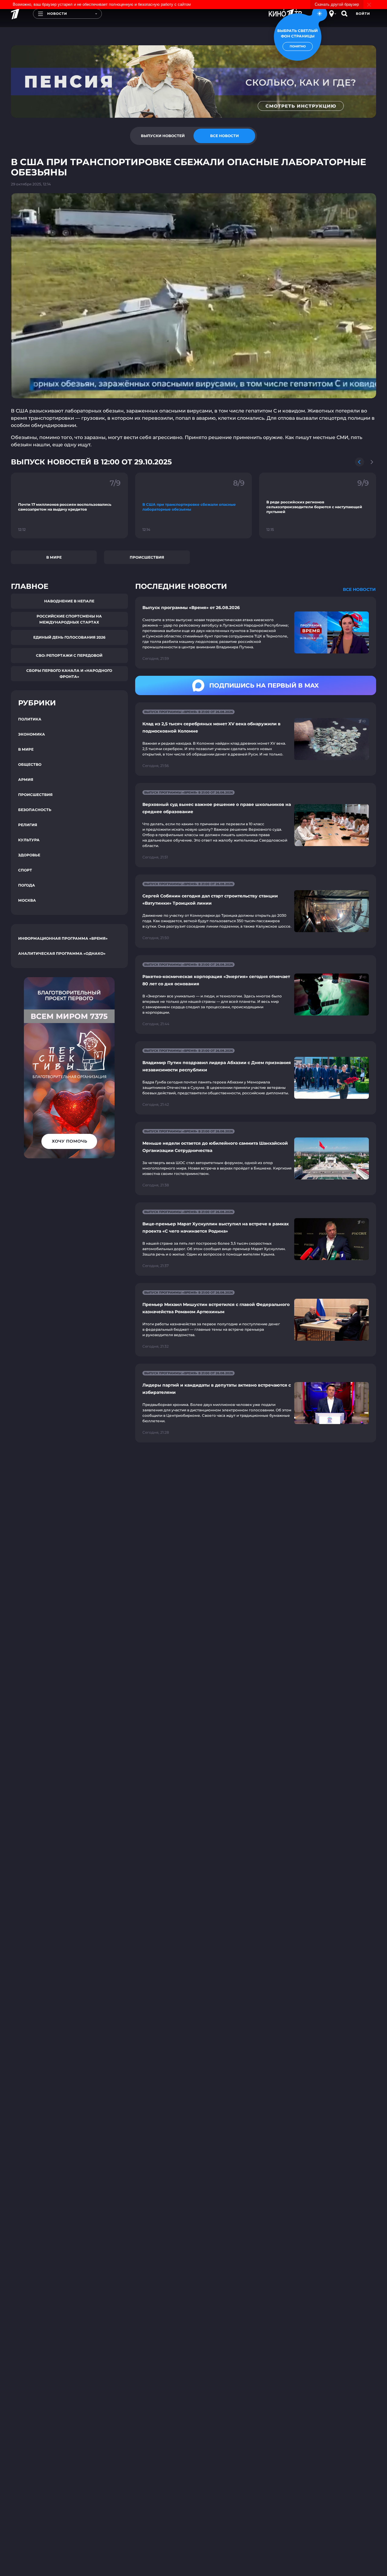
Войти (363, 14)
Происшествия (147, 557)
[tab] (163, 136)
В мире (54, 557)
